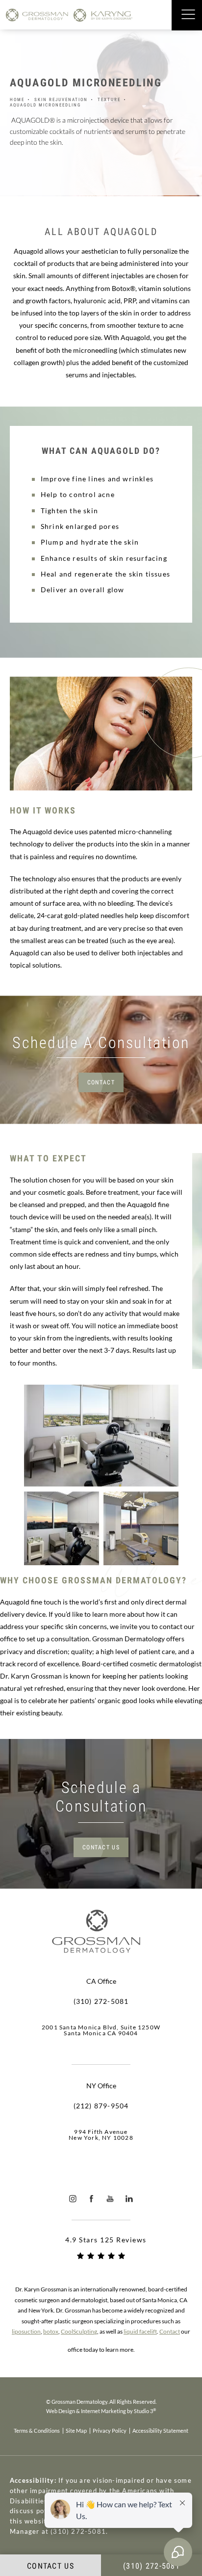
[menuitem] (73, 2198)
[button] (188, 15)
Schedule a (101, 1797)
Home (17, 100)
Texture (109, 100)
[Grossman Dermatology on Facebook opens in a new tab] (91, 2198)
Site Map (76, 2431)
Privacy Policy (110, 2431)
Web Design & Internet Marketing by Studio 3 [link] (101, 2411)
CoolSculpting (79, 2331)
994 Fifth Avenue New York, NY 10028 (101, 2135)
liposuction (26, 2331)
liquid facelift (140, 2331)
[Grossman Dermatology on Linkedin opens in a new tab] (129, 2198)
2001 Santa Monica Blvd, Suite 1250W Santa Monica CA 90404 (101, 2030)
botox (51, 2331)
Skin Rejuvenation (61, 100)
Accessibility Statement (160, 2431)
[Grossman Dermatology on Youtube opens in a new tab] (111, 2198)
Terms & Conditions (37, 2431)
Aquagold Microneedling (45, 105)
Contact (101, 1082)
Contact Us (101, 1847)
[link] (101, 2001)
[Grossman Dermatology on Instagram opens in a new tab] (73, 2198)
